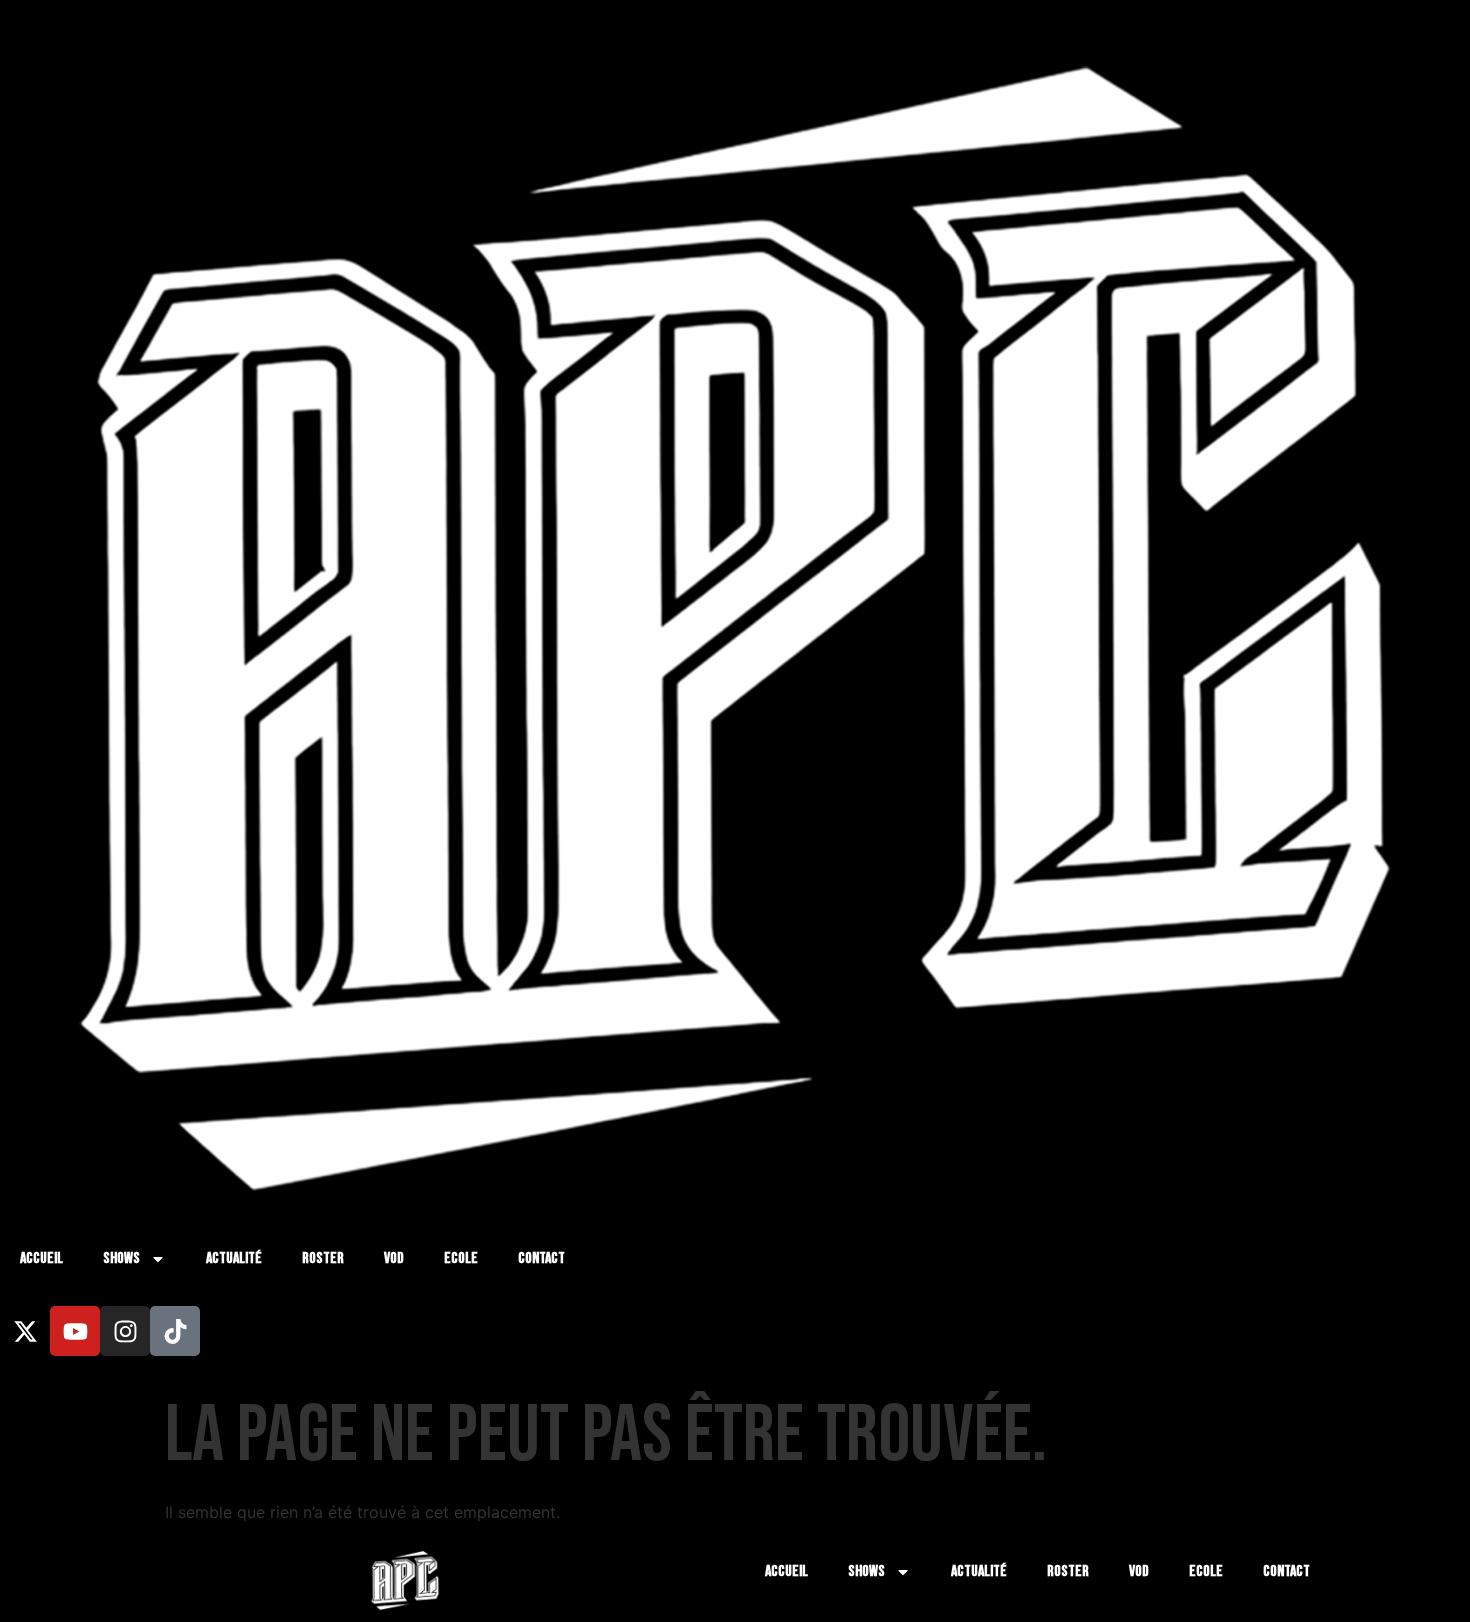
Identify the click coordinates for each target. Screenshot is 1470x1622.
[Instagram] (125, 1331)
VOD (394, 1258)
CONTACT (541, 1258)
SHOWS (121, 1258)
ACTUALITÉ (234, 1258)
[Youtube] (75, 1331)
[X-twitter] (25, 1331)
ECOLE (461, 1258)
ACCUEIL (41, 1258)
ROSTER (323, 1258)
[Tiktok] (175, 1331)
